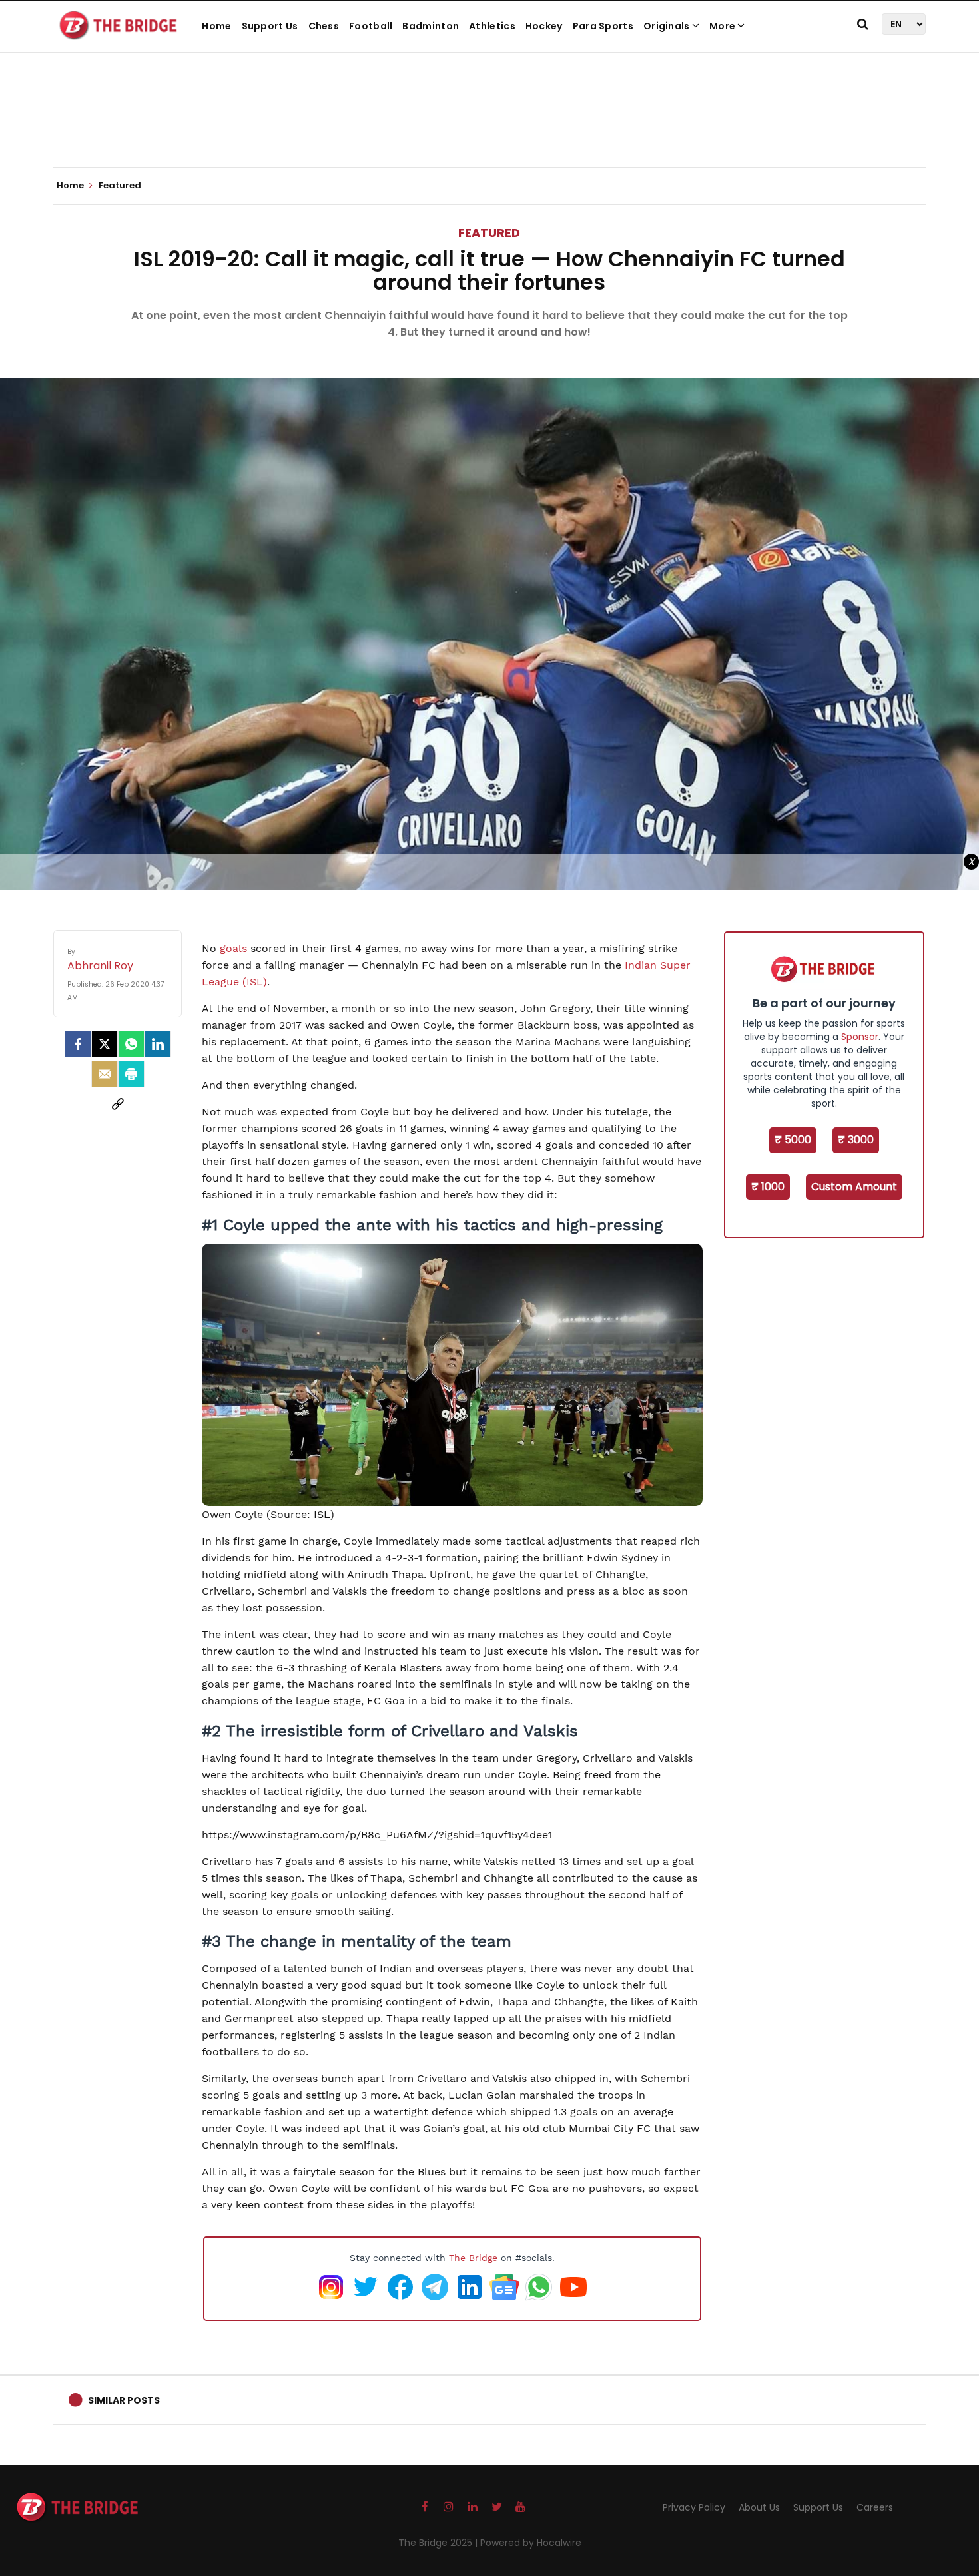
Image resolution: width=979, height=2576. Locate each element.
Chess (324, 26)
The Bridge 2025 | (439, 2543)
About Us (759, 2507)
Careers (875, 2507)
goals (233, 948)
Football (371, 26)
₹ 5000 (793, 1140)
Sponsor (860, 1037)
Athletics (492, 26)
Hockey (544, 26)
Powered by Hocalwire (531, 2543)
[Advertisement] (489, 127)
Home (216, 26)
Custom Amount (854, 1187)
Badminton (431, 26)
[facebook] (78, 1044)
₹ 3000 (856, 1140)
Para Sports (603, 26)
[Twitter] (105, 1044)
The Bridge (473, 2258)
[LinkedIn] (158, 1044)
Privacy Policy (694, 2507)
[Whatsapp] (131, 1044)
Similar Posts (124, 2400)
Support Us (270, 26)
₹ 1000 (768, 1187)
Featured (489, 233)
